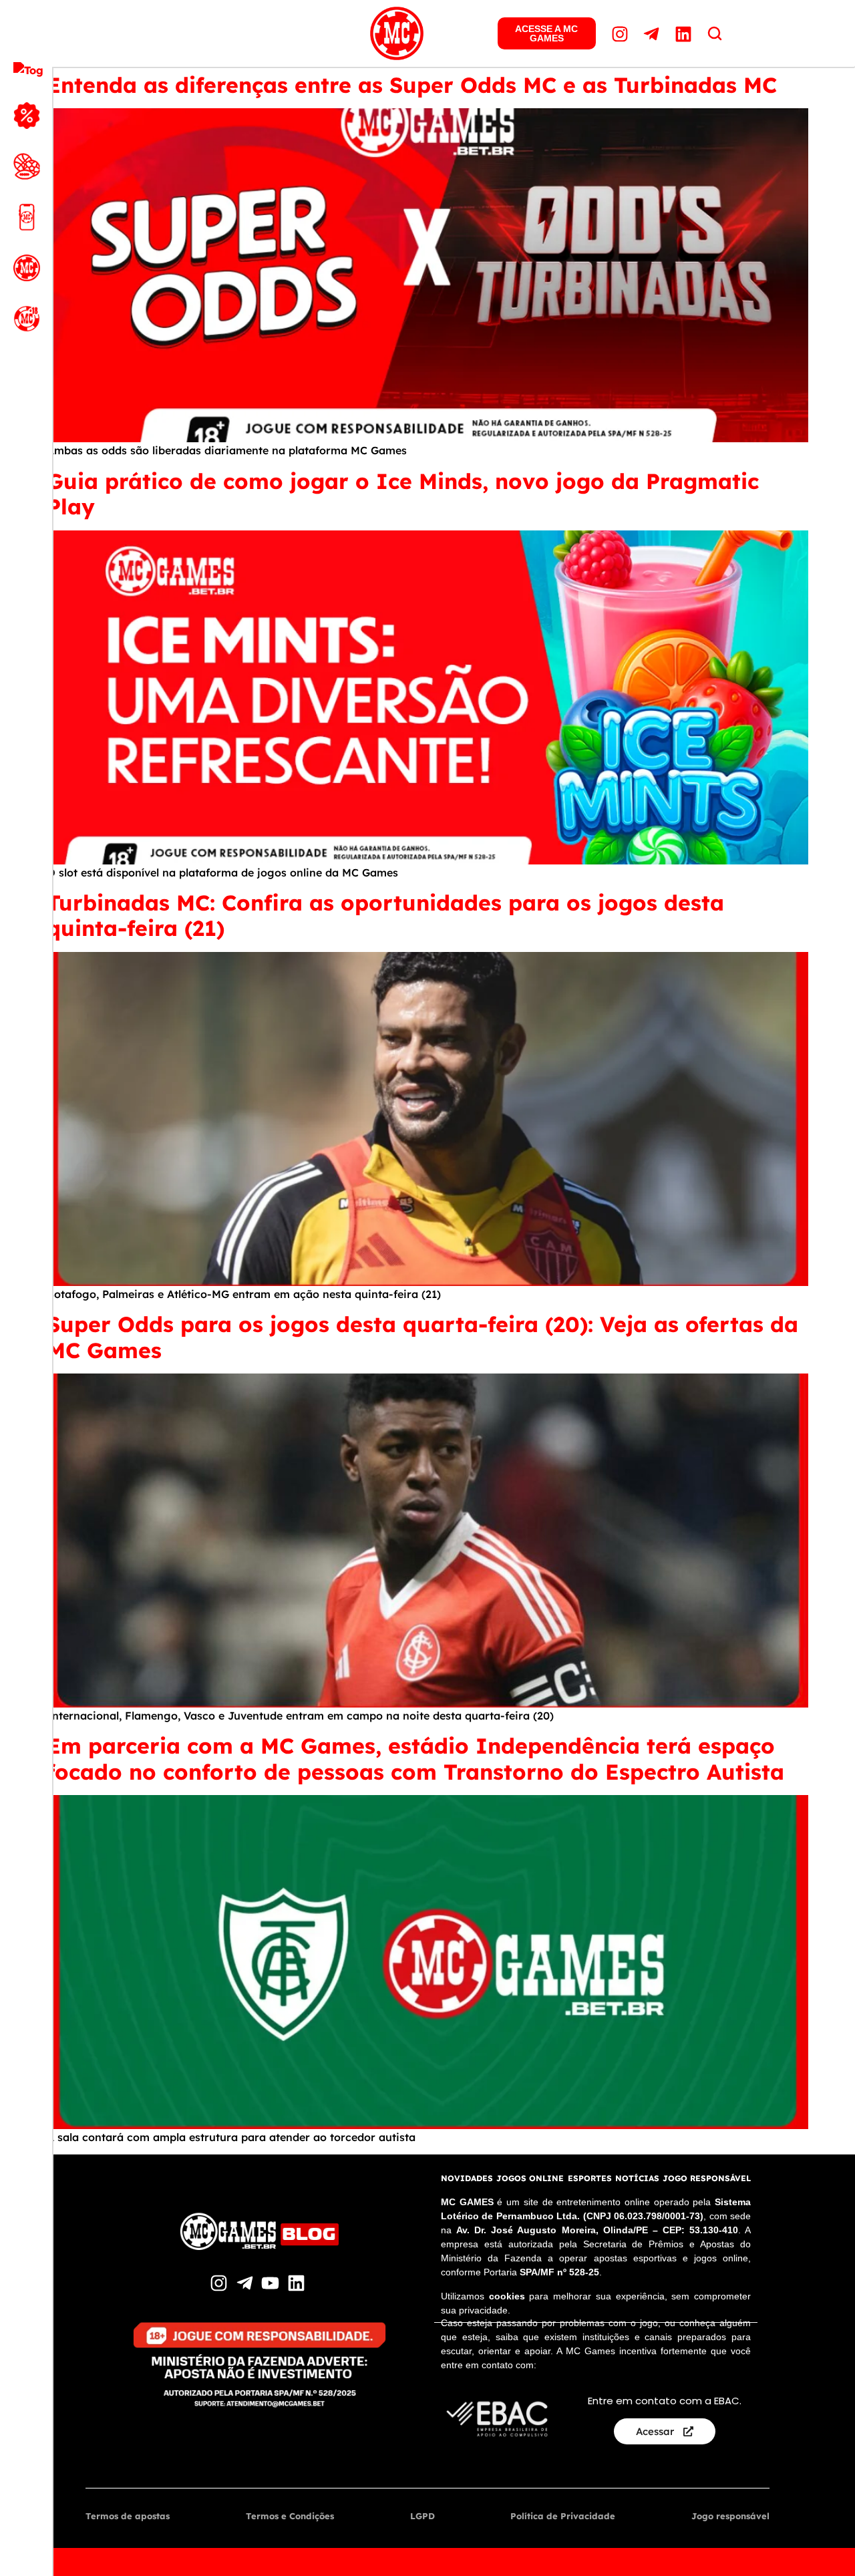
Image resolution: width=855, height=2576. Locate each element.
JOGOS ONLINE (530, 2178)
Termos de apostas (128, 2516)
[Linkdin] (685, 33)
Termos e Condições (290, 2516)
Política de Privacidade (563, 2516)
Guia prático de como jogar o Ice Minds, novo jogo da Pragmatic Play (403, 494)
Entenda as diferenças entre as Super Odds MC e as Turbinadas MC (415, 85)
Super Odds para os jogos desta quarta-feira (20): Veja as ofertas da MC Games (422, 1337)
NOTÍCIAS (637, 2178)
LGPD (422, 2516)
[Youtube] (272, 2283)
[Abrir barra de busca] (715, 33)
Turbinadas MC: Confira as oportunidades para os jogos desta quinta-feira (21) (385, 915)
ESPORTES (590, 2178)
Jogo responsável (730, 2516)
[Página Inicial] (397, 33)
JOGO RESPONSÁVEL (707, 2178)
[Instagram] (622, 33)
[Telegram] (653, 33)
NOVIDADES (467, 2178)
